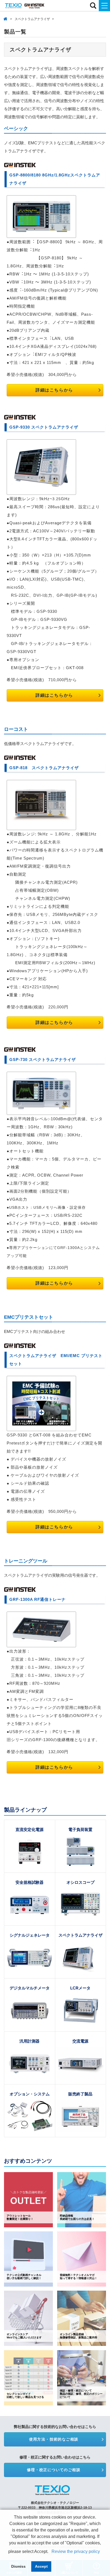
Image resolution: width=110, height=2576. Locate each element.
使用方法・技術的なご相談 (54, 2439)
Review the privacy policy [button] (76, 2551)
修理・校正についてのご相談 (54, 2470)
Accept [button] (41, 2566)
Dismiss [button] (18, 2566)
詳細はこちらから (54, 390)
